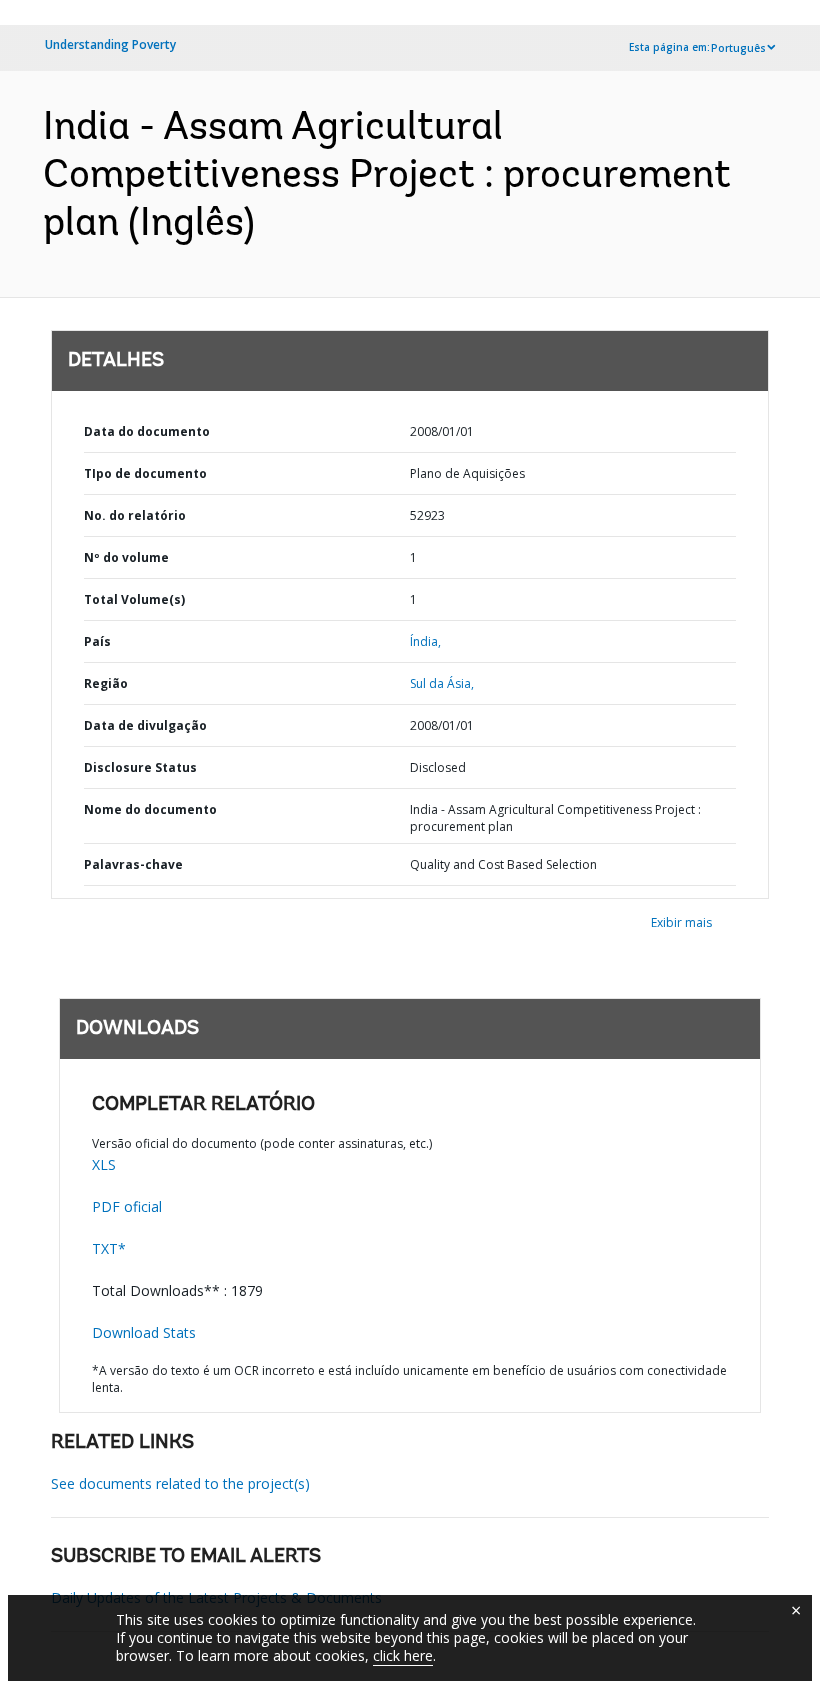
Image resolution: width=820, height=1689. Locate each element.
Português (738, 48)
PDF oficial (127, 1206)
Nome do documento (150, 809)
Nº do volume (126, 557)
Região (106, 683)
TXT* (109, 1248)
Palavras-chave (133, 864)
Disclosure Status (140, 767)
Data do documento (147, 431)
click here (403, 1655)
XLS (104, 1164)
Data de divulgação (145, 725)
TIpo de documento (145, 473)
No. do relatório (135, 515)
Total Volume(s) (134, 599)
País (97, 641)
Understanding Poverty (110, 44)
